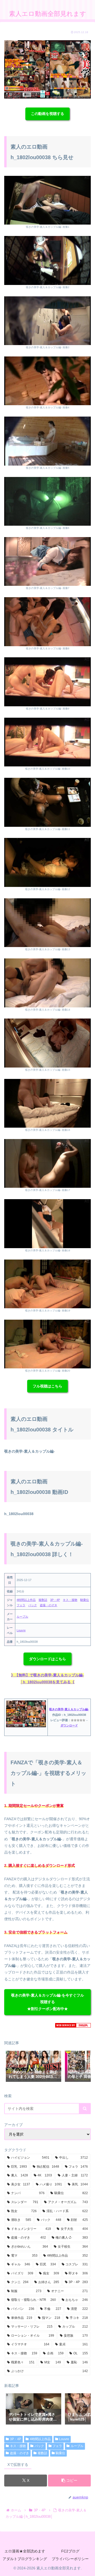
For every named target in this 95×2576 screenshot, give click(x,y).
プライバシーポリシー (70, 2559)
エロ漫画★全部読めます (25, 2551)
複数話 (43, 1600)
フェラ (21, 1605)
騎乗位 (85, 1600)
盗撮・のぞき (49, 1605)
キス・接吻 (70, 1600)
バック (33, 1605)
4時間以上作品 (26, 1600)
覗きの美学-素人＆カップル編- (69, 1709)
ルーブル (22, 1617)
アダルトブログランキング (25, 2559)
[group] (34, 2067)
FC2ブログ (70, 2551)
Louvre (21, 1630)
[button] (81, 2066)
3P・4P (55, 1600)
